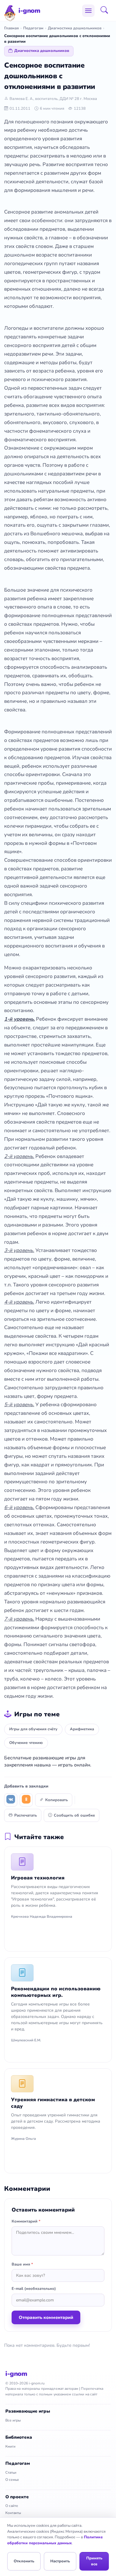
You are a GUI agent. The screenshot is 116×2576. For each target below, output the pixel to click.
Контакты (13, 2513)
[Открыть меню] (88, 11)
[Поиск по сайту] (106, 11)
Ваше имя (22, 2264)
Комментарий (26, 2221)
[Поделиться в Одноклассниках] (26, 1800)
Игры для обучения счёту (33, 1729)
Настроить (60, 2561)
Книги (10, 2446)
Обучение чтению (26, 1743)
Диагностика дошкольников (75, 28)
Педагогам (33, 28)
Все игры (13, 2420)
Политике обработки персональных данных (55, 2540)
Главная (11, 28)
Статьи (11, 2473)
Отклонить (24, 2561)
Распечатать (26, 1815)
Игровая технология (38, 1878)
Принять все (94, 2561)
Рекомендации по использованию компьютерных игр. (56, 1992)
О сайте (12, 2506)
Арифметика (82, 1729)
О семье (12, 2480)
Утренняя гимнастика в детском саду (53, 2103)
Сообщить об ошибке (74, 1815)
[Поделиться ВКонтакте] (11, 1800)
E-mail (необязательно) (34, 2289)
